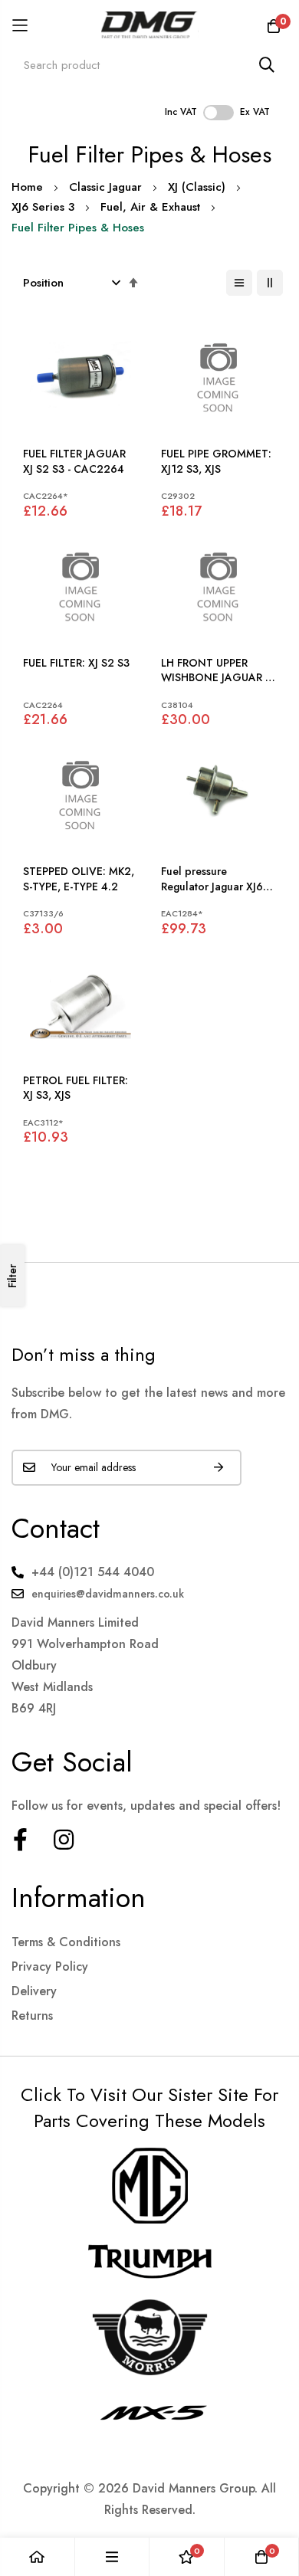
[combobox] (149, 65)
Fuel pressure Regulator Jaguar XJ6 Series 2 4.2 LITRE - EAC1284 (212, 879)
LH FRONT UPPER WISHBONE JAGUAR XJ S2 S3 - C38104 (218, 671)
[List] (239, 283)
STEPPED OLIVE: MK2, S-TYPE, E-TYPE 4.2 (79, 879)
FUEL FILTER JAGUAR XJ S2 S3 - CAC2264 (74, 462)
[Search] (267, 65)
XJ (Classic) (197, 187)
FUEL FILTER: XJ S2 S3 (76, 663)
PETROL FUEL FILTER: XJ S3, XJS (76, 1088)
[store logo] (150, 25)
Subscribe (219, 1468)
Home (27, 187)
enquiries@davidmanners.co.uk (108, 1594)
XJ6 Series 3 (43, 207)
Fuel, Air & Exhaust (150, 207)
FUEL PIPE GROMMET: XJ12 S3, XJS (216, 462)
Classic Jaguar (105, 187)
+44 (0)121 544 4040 (93, 1572)
